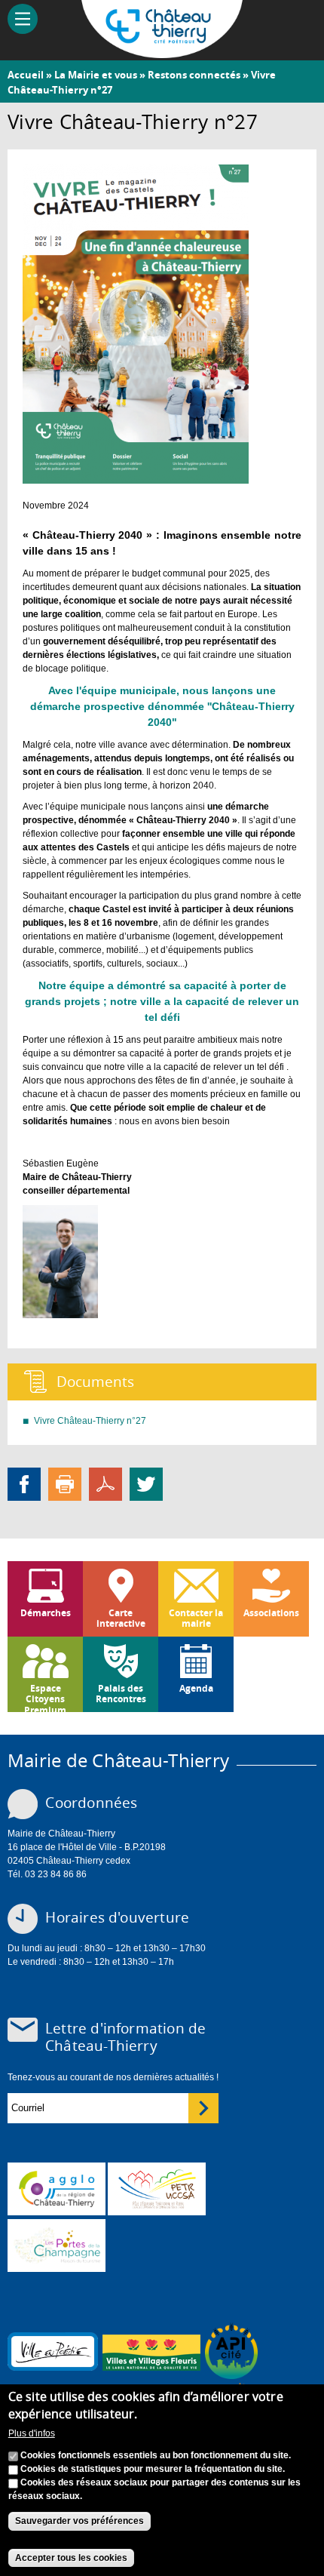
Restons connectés (194, 75)
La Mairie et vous (96, 75)
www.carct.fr (57, 2189)
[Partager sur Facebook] (24, 1483)
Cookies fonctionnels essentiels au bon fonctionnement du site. (156, 2455)
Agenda (196, 1688)
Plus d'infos (32, 2433)
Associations (271, 1613)
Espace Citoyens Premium (45, 1697)
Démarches (46, 1613)
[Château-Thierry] (162, 51)
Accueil (26, 75)
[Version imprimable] (65, 1483)
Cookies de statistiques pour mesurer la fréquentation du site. (153, 2469)
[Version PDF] (105, 1483)
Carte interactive (121, 1618)
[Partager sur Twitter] (146, 1483)
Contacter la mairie (196, 1618)
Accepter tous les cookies (71, 2558)
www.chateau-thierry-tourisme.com (57, 2246)
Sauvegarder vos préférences (79, 2521)
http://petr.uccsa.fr (157, 2189)
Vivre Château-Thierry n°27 (90, 1421)
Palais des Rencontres (121, 1694)
